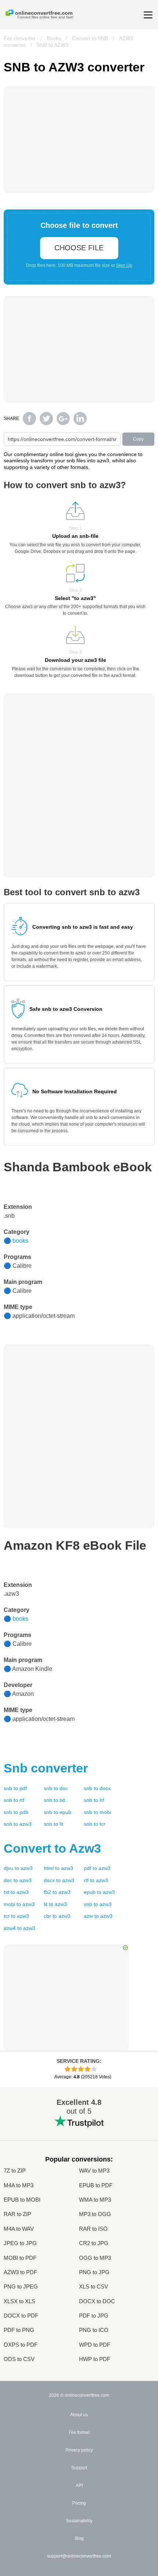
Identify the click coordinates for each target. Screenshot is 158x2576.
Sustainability (79, 2521)
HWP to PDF (95, 2359)
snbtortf (14, 1800)
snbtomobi (97, 1812)
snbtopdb (16, 1812)
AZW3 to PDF (20, 2272)
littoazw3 (55, 1904)
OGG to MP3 (95, 2258)
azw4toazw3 (19, 1928)
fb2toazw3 (57, 1892)
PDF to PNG (19, 2330)
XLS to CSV (94, 2286)
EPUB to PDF (96, 2185)
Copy (138, 439)
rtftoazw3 (96, 1880)
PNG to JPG (94, 2272)
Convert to (52, 1848)
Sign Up (124, 265)
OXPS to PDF (21, 2345)
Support (79, 2468)
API (79, 2485)
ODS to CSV (19, 2359)
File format (79, 2432)
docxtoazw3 (59, 1880)
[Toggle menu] (148, 15)
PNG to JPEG (21, 2286)
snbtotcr (95, 1824)
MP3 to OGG (95, 2214)
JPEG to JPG (20, 2243)
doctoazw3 (18, 1880)
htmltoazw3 (58, 1868)
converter (46, 1768)
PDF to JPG (94, 2316)
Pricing (79, 2503)
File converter (20, 38)
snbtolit (53, 1824)
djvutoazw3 (18, 1868)
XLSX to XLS (19, 2301)
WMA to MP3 (95, 2200)
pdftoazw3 (97, 1868)
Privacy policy (79, 2450)
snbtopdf (15, 1788)
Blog (79, 2538)
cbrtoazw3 (57, 1916)
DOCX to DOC (97, 2301)
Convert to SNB (90, 38)
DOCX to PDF (21, 2316)
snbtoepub (58, 1812)
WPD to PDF (95, 2345)
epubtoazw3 (99, 1892)
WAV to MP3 (94, 2171)
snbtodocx (97, 1788)
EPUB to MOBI (22, 2200)
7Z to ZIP (15, 2171)
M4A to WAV (19, 2229)
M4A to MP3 (19, 2185)
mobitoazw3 (19, 1904)
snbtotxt (54, 1800)
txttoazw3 (16, 1892)
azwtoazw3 (98, 1916)
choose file (79, 248)
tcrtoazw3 (16, 1916)
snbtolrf (94, 1800)
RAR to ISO (93, 2229)
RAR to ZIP (17, 2214)
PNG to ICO (94, 2330)
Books (54, 38)
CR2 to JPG (94, 2243)
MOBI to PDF (20, 2258)
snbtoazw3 (18, 1824)
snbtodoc (56, 1788)
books (20, 1241)
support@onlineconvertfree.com (79, 2556)
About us (79, 2415)
